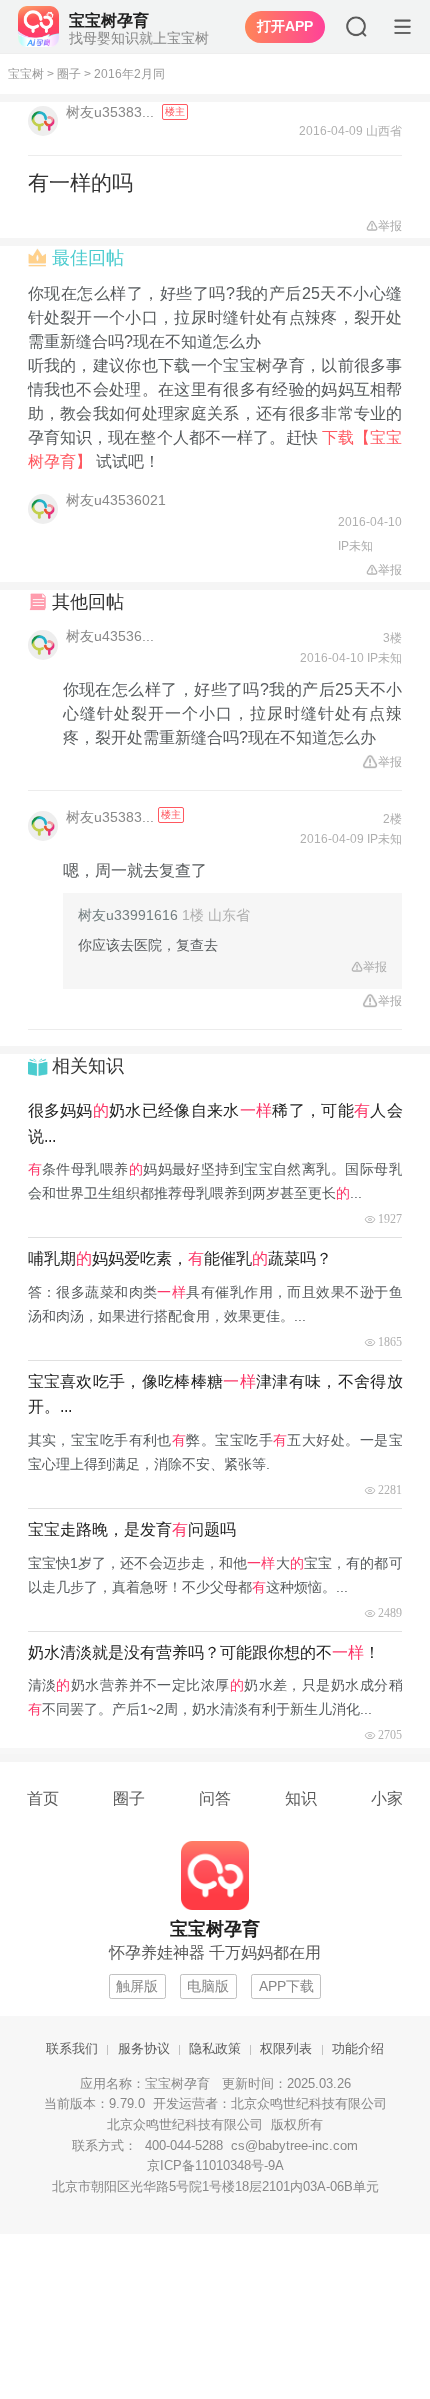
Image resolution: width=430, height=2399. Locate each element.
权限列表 (286, 2049)
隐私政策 (215, 2049)
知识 (301, 1798)
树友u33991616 (128, 915)
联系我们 (72, 2049)
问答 (215, 1798)
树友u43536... (110, 636)
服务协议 (144, 2049)
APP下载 (286, 1986)
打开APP (285, 27)
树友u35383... (112, 112)
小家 (387, 1798)
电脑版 (208, 1986)
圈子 (69, 74)
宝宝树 (26, 74)
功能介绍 (358, 2049)
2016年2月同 (129, 74)
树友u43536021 (116, 500)
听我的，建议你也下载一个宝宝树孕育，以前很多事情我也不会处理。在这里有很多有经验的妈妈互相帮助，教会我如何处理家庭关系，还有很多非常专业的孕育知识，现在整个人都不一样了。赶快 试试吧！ (215, 413)
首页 (43, 1798)
